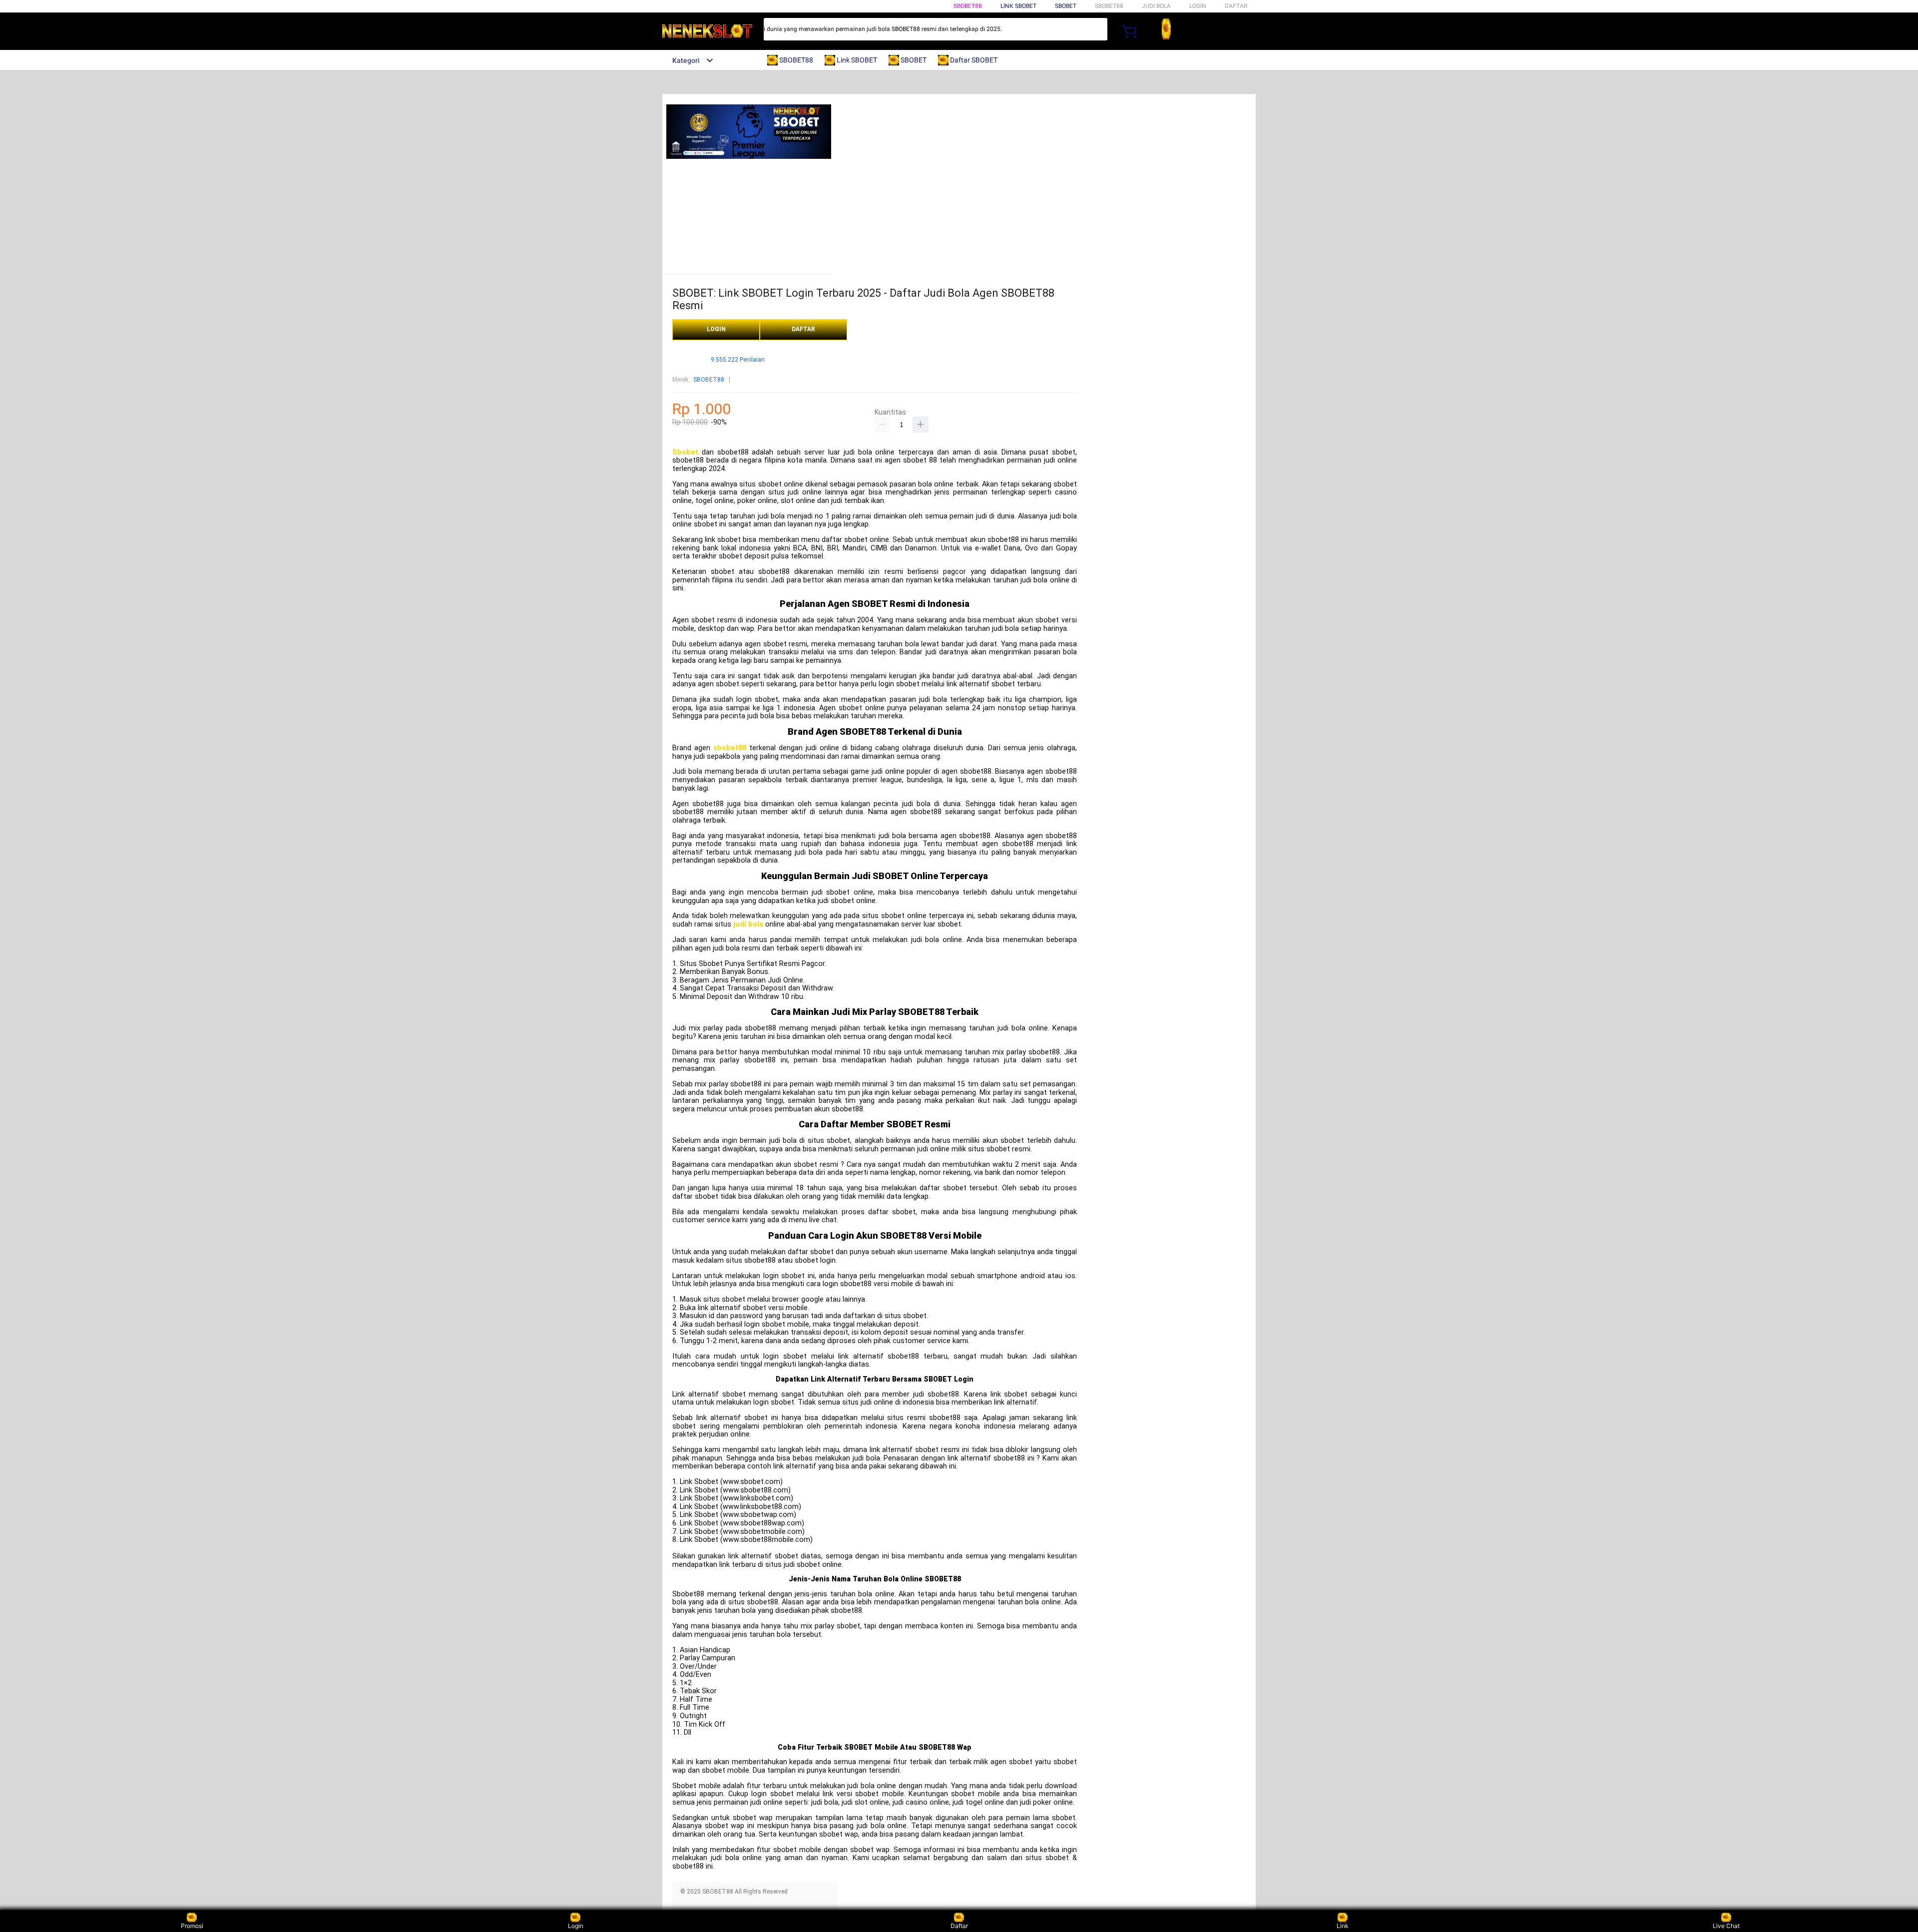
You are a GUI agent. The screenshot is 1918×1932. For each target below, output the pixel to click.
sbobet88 (730, 748)
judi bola (748, 924)
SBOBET (1066, 6)
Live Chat (1726, 1926)
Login (576, 1926)
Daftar (959, 1926)
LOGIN (1198, 6)
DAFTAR (1236, 6)
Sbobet (685, 452)
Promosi (192, 1926)
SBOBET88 (968, 6)
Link (1343, 1926)
